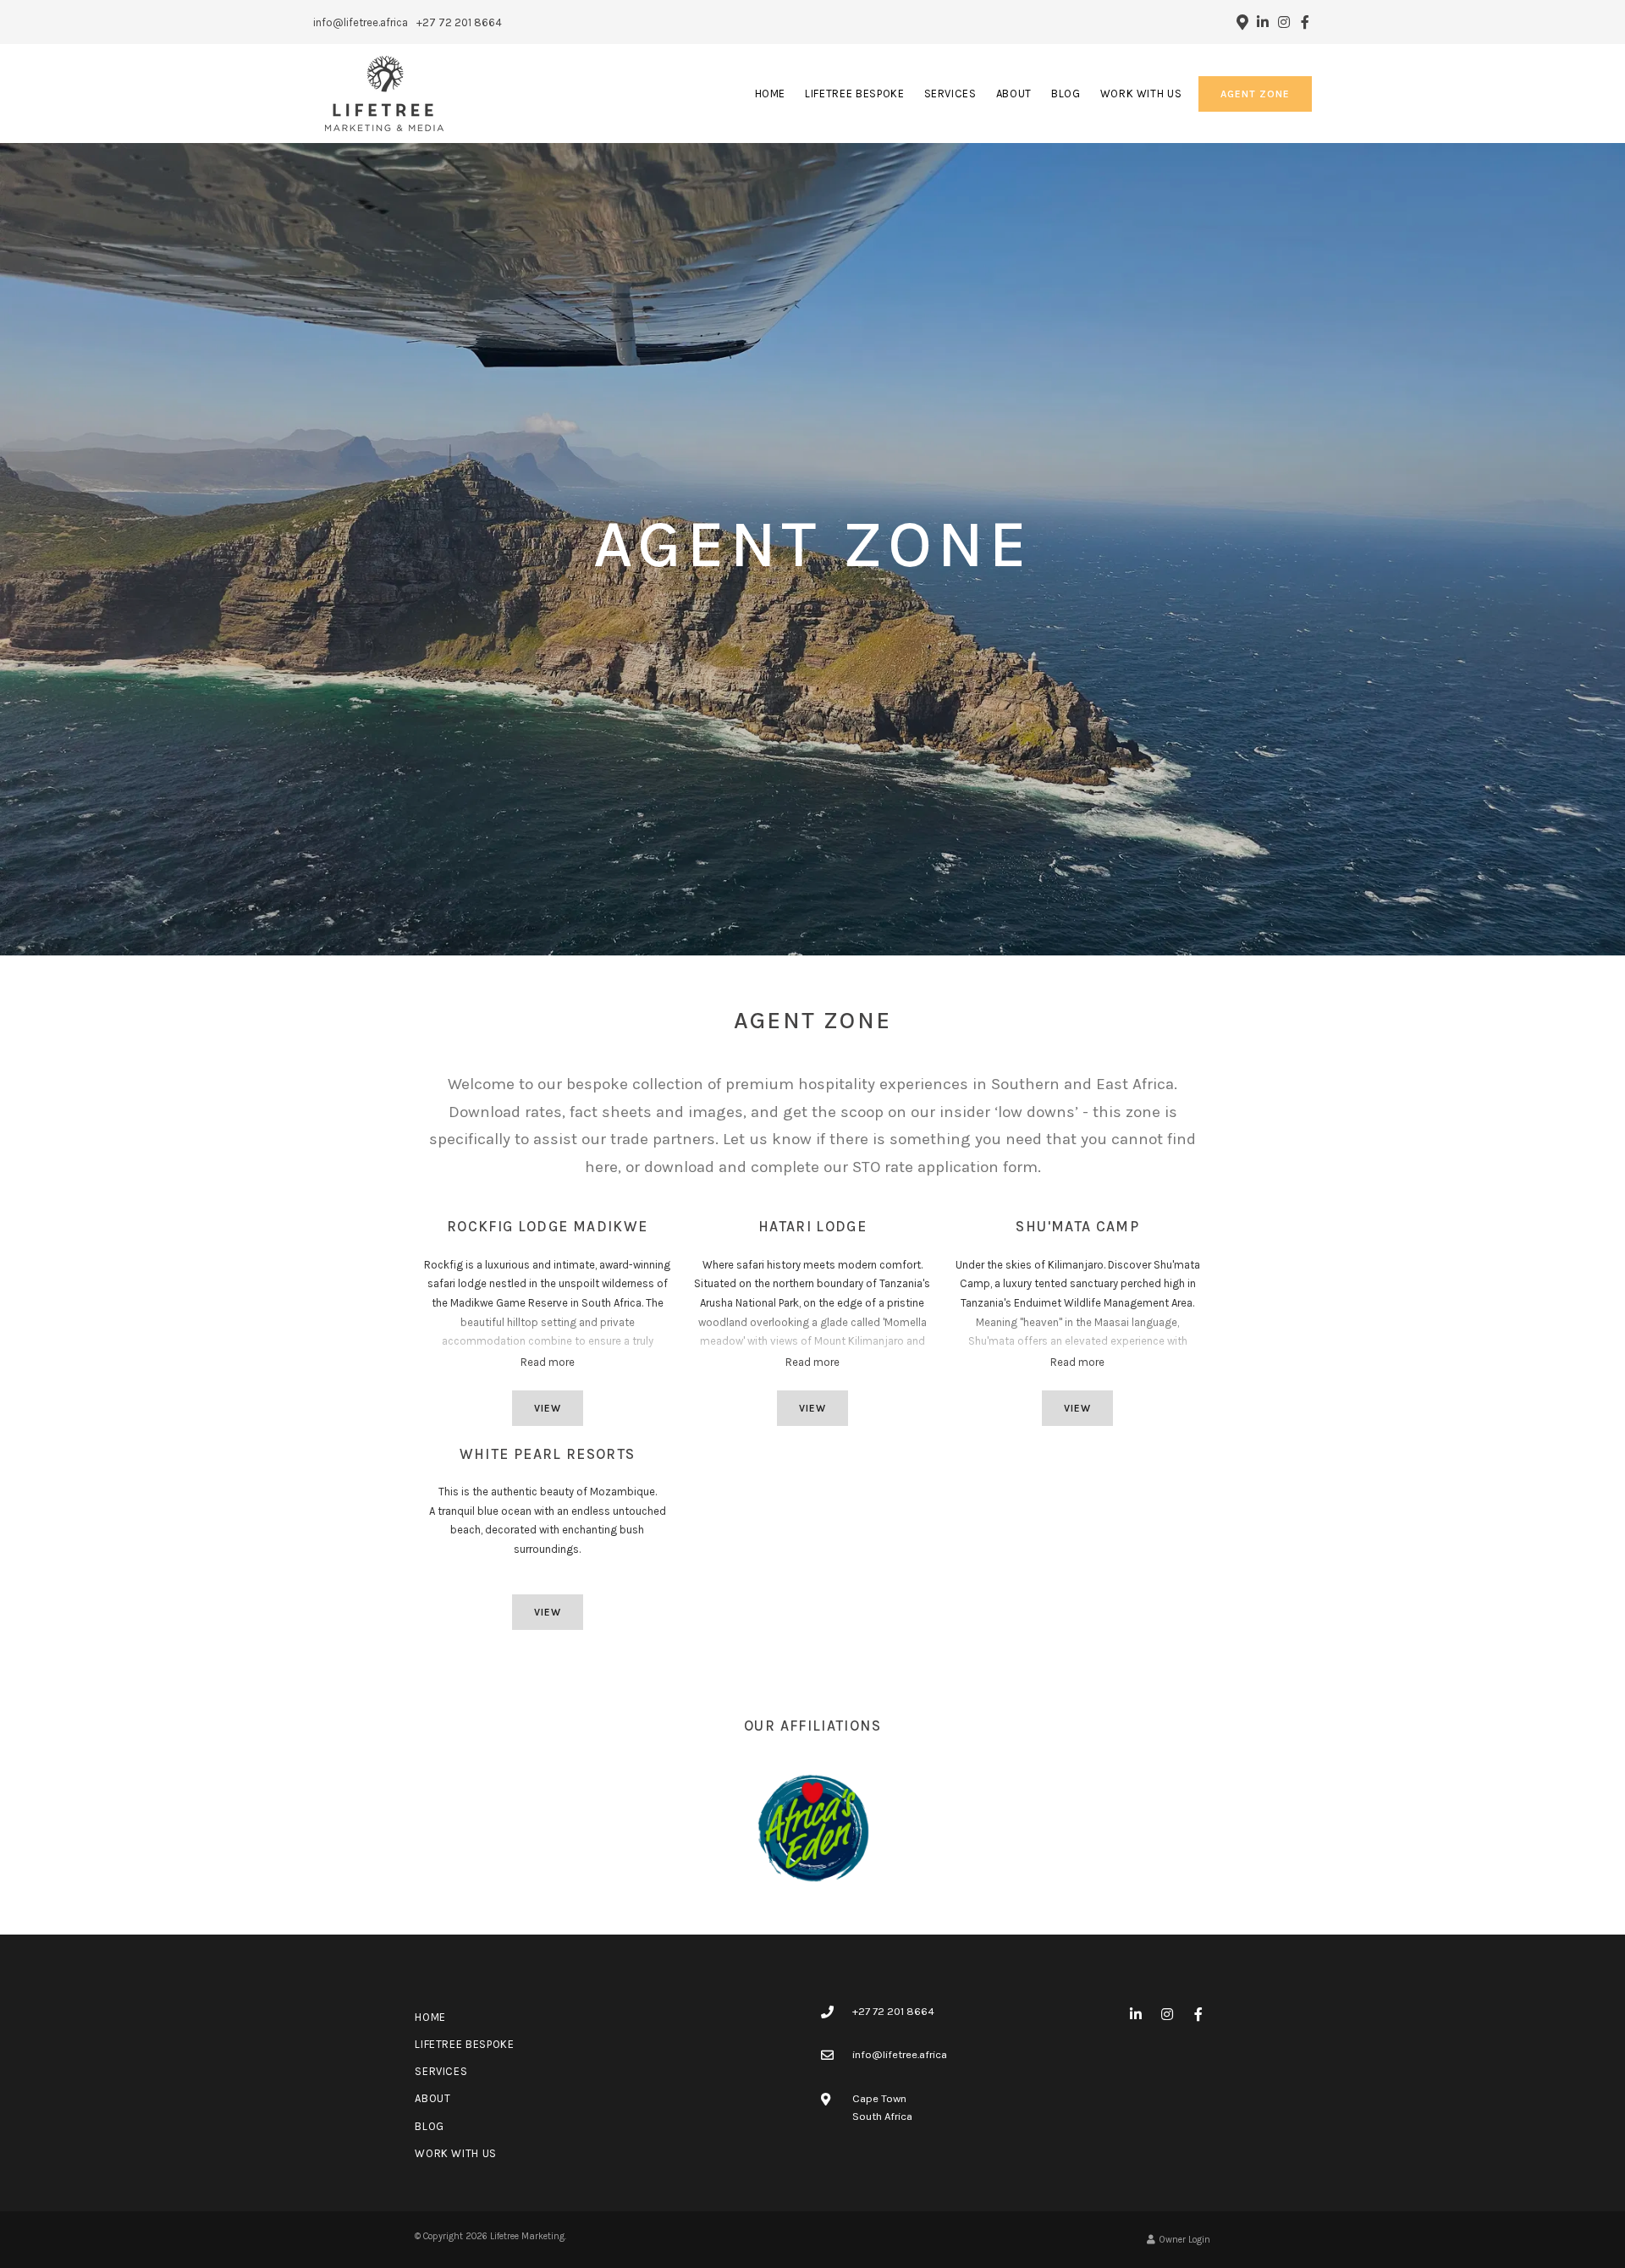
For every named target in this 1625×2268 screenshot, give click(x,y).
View (548, 1408)
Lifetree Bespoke (854, 94)
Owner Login (1184, 2240)
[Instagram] (1284, 22)
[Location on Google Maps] (1242, 21)
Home (771, 94)
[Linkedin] (1263, 22)
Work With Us (1141, 94)
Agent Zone (1255, 94)
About (1014, 94)
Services (950, 94)
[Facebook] (1305, 22)
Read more (548, 1362)
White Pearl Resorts (548, 1454)
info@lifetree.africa (361, 22)
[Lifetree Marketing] (384, 93)
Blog (1066, 94)
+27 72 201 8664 (459, 22)
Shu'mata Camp (1077, 1226)
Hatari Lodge (812, 1226)
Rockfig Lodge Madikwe (548, 1226)
